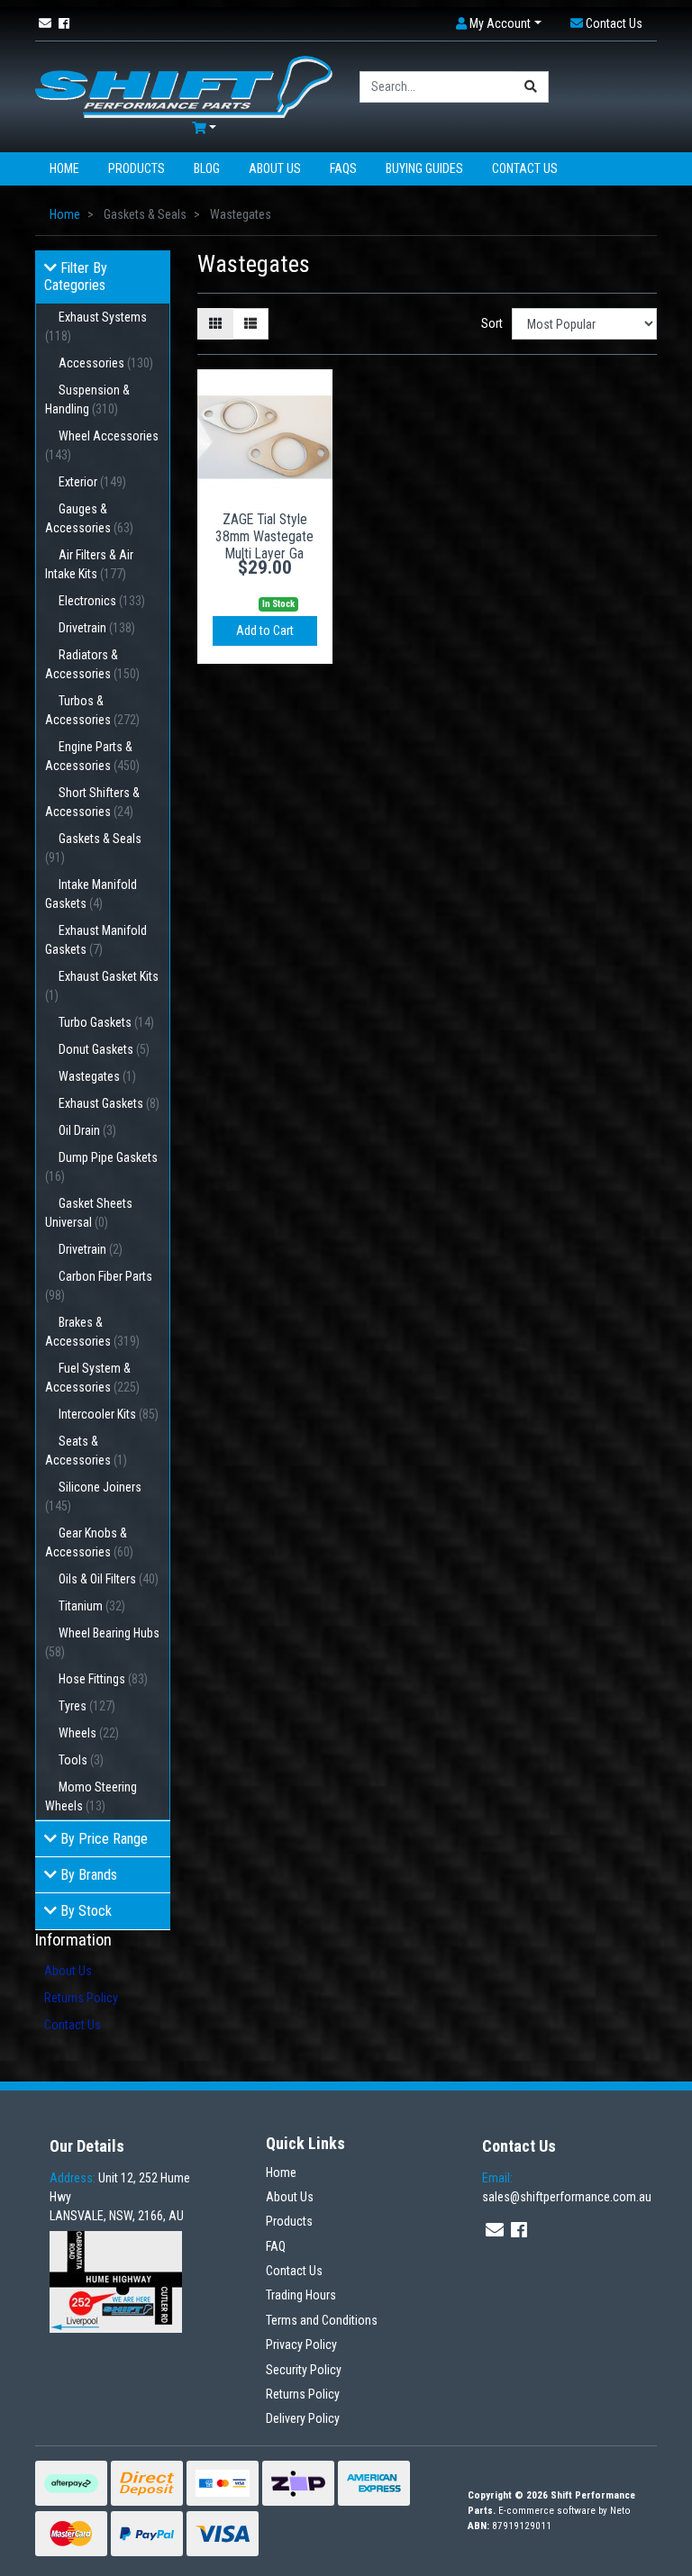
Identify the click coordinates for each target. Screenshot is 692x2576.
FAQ (276, 2246)
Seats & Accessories (86, 1451)
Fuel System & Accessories (92, 1378)
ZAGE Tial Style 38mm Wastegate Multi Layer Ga (264, 536)
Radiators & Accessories (92, 664)
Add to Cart (265, 630)
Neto (620, 2511)
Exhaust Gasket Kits (102, 986)
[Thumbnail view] (215, 324)
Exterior (92, 482)
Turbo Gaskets (106, 1022)
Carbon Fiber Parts (99, 1286)
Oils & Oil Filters (109, 1579)
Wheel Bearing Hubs (102, 1642)
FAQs (343, 168)
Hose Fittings (103, 1679)
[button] (499, 24)
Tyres (87, 1706)
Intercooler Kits (109, 1414)
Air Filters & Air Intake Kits (89, 564)
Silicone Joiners (93, 1497)
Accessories (106, 363)
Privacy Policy (301, 2345)
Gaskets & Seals (93, 848)
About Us (275, 168)
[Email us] (45, 23)
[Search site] (531, 87)
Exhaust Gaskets (109, 1103)
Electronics (102, 601)
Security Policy (304, 2370)
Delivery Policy (303, 2418)
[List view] (250, 324)
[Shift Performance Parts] (184, 86)
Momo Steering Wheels (91, 1796)
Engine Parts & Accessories (92, 756)
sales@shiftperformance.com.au (567, 2187)
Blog (207, 168)
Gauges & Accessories (89, 518)
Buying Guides (424, 168)
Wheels (89, 1733)
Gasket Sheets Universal (89, 1213)
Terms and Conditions (322, 2320)
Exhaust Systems (96, 327)
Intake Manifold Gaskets (91, 894)
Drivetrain (97, 628)
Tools (81, 1760)
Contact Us (525, 168)
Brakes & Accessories (92, 1332)
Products (137, 168)
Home (64, 168)
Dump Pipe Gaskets (101, 1167)
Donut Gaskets (104, 1049)
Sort (492, 323)
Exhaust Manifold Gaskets (96, 940)
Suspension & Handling (87, 399)
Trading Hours (301, 2295)
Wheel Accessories (102, 445)
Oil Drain (87, 1130)
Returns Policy (81, 1998)
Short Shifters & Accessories (92, 802)
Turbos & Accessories (92, 710)
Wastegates (97, 1076)
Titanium (92, 1606)
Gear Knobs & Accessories (89, 1542)
